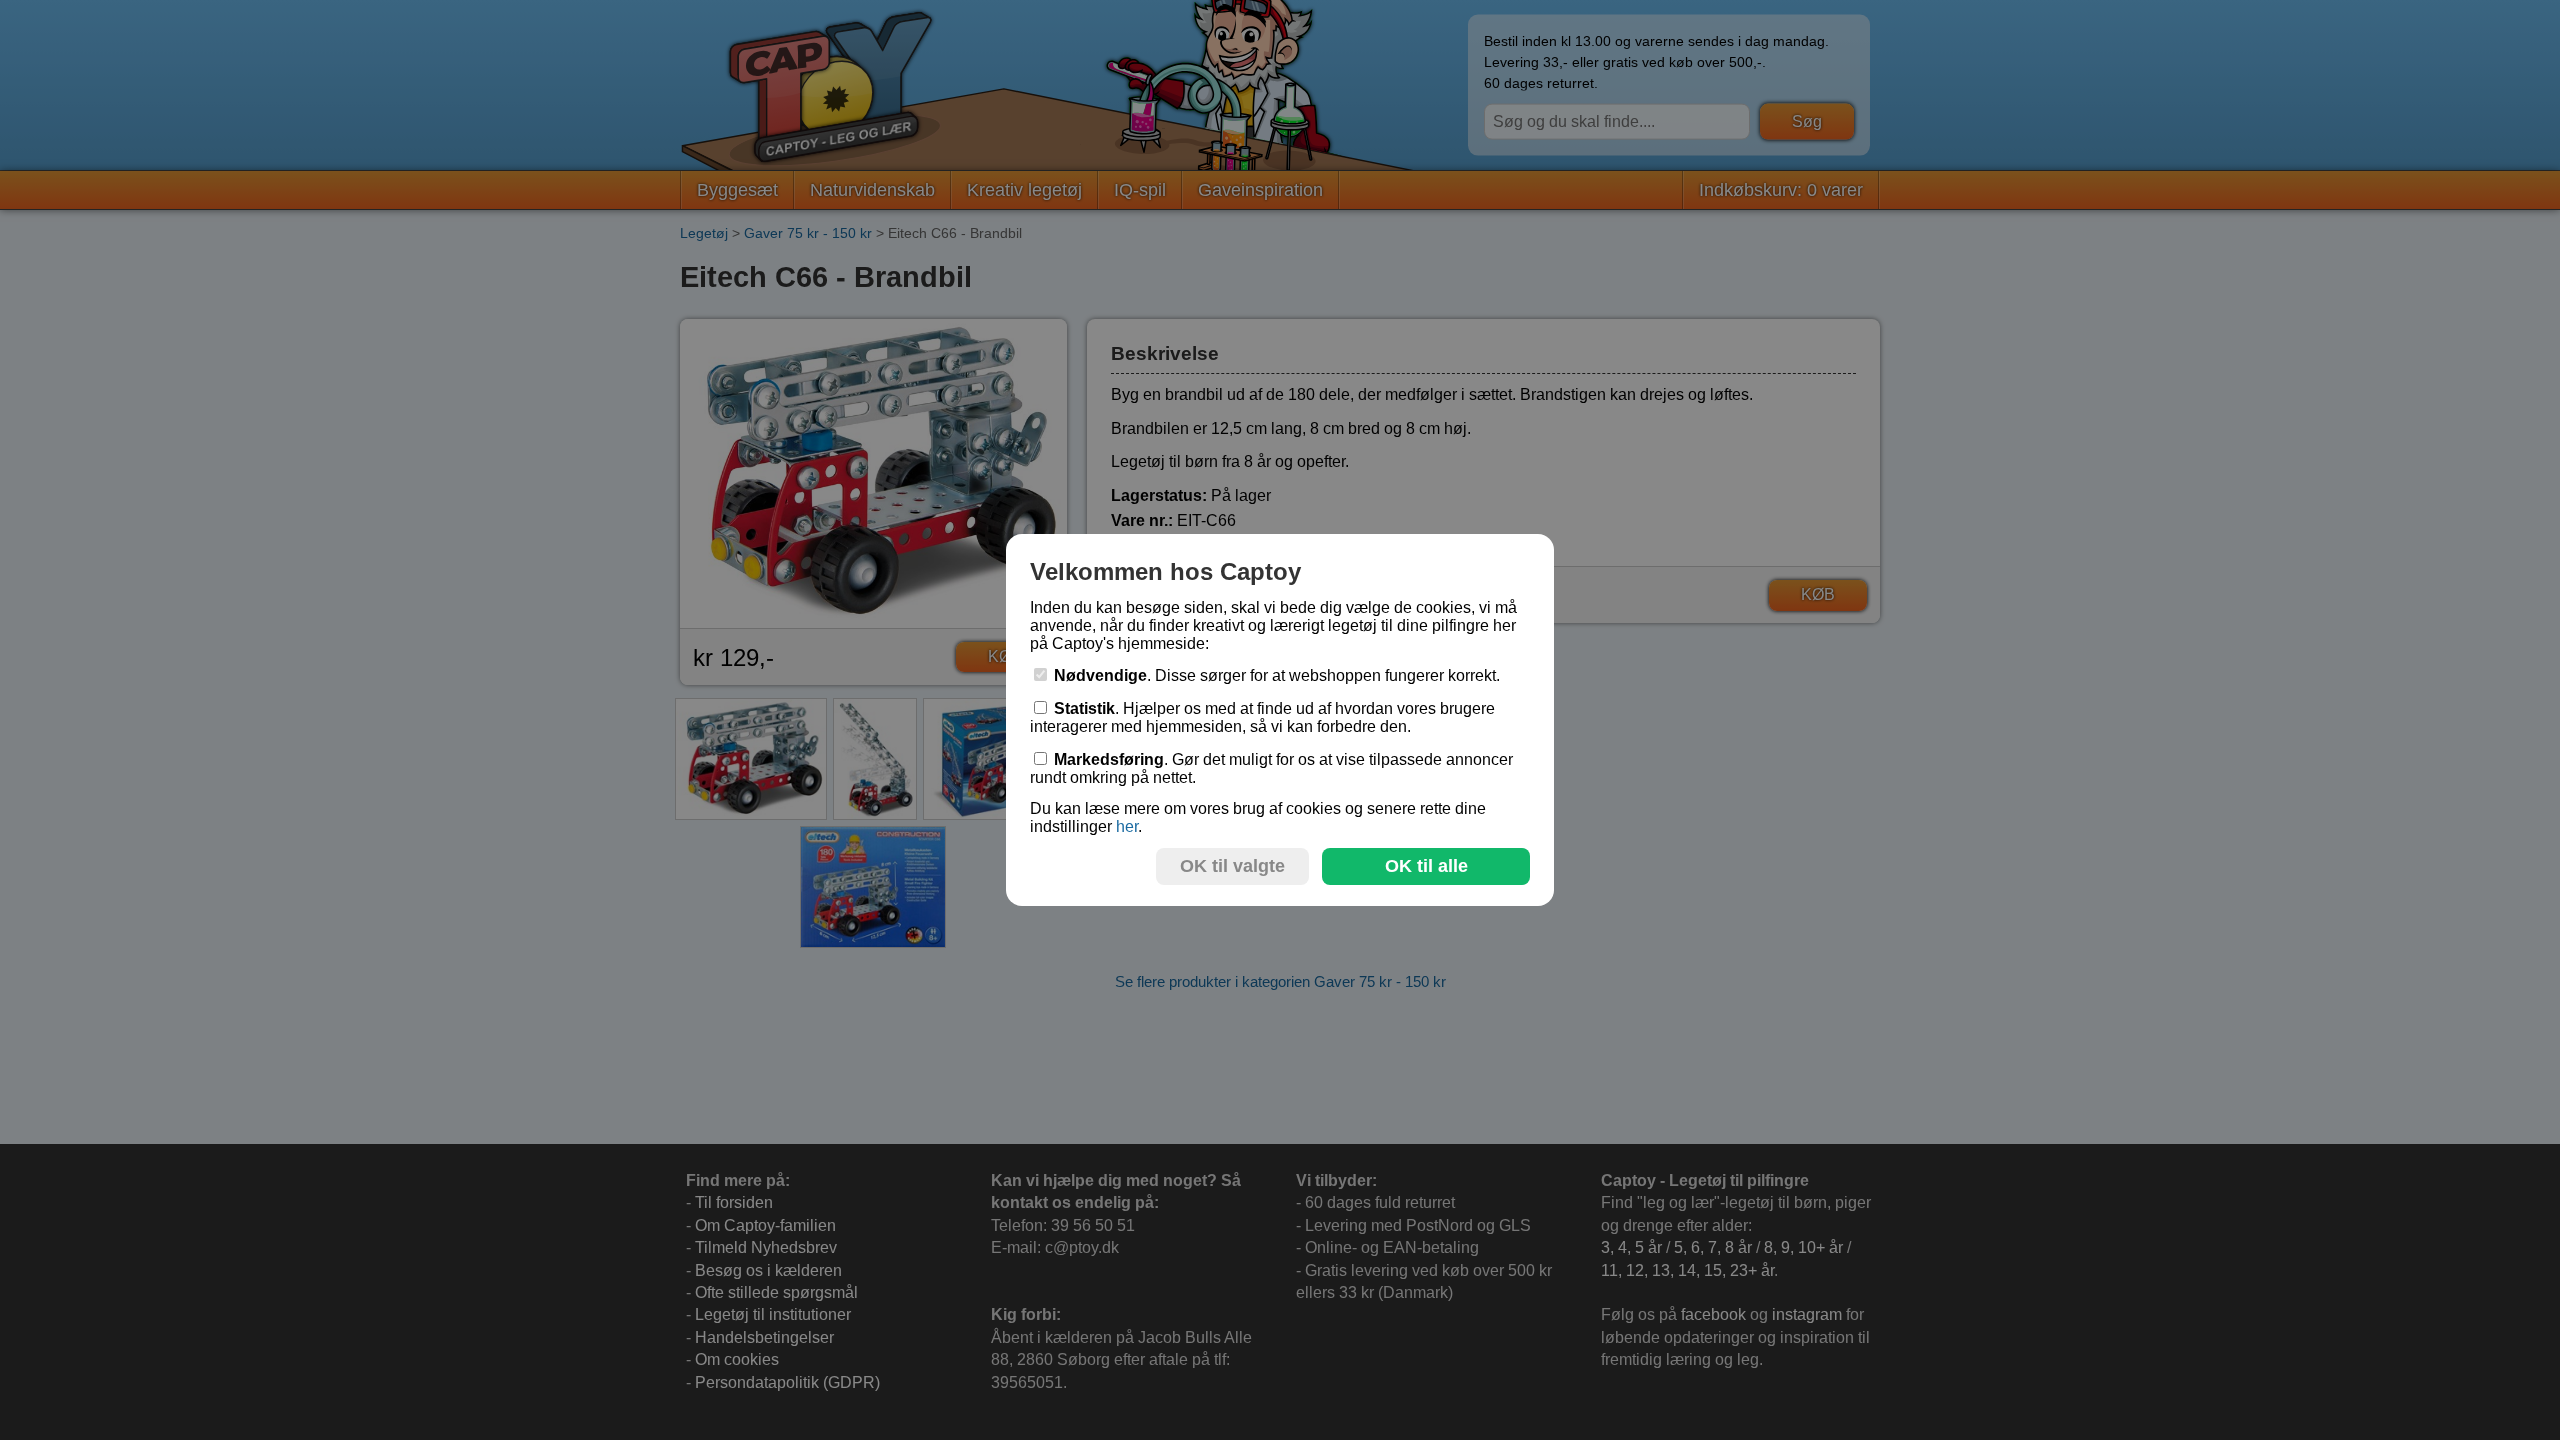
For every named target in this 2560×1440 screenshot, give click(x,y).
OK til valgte (1232, 866)
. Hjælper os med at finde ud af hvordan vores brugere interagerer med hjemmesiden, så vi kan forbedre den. (1262, 717)
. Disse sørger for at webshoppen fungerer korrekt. (1277, 675)
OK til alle (1426, 866)
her (1127, 826)
